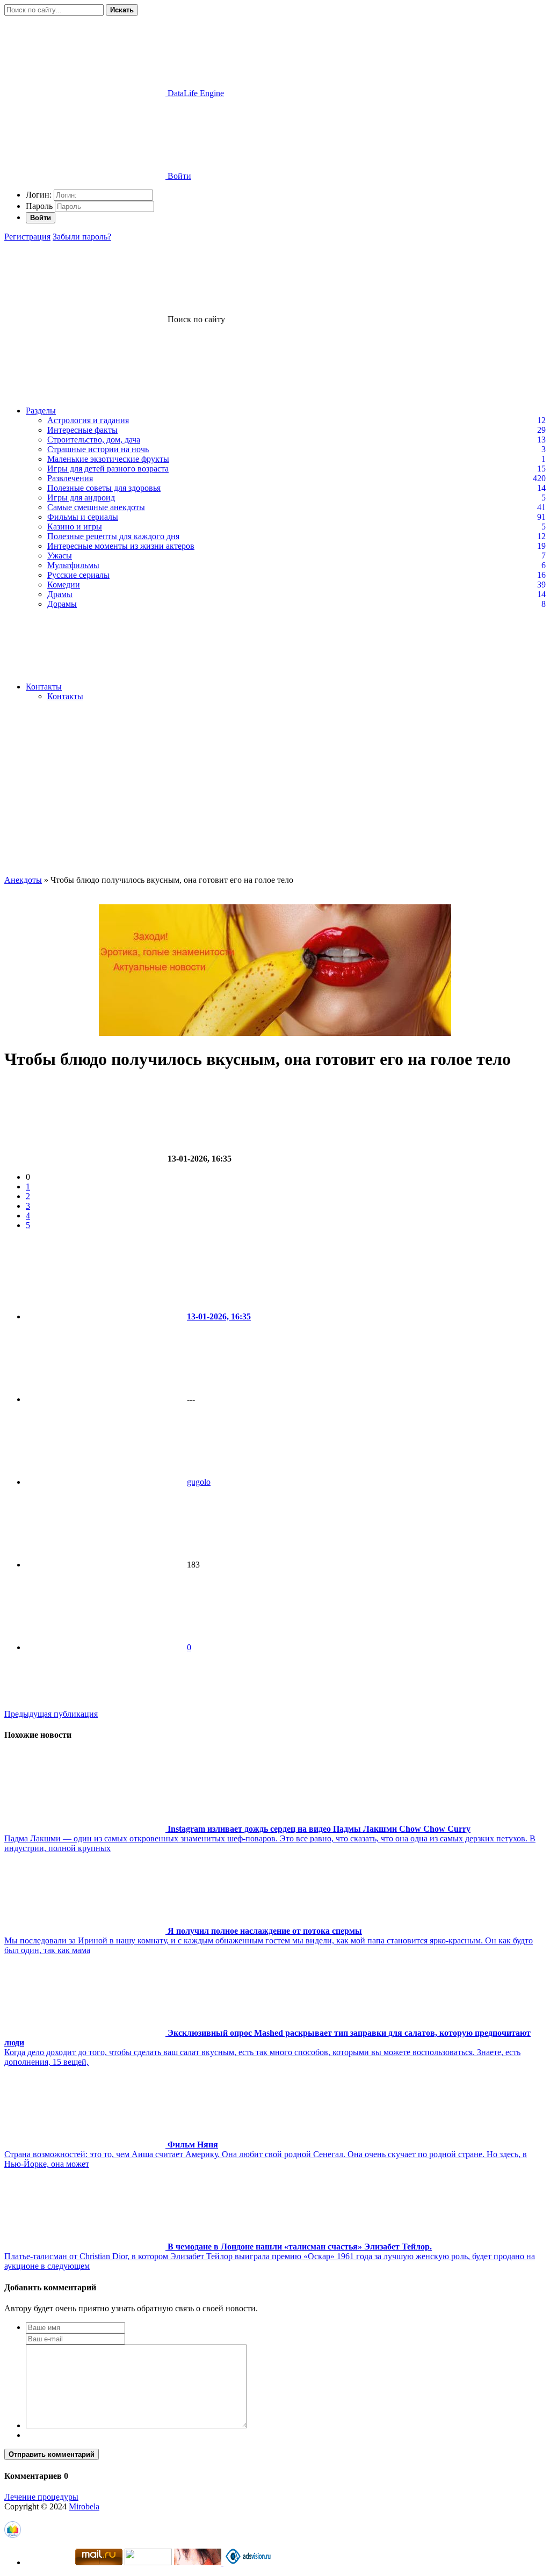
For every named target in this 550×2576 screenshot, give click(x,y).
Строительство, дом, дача (94, 440)
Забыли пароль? (82, 237)
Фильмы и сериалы (83, 517)
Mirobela (84, 2506)
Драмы (60, 594)
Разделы (41, 411)
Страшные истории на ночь (98, 449)
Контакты (44, 687)
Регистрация (27, 237)
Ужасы (60, 556)
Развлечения (70, 478)
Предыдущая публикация (51, 1714)
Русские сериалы (78, 575)
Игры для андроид (81, 498)
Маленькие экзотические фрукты (108, 459)
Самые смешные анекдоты (96, 507)
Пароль (39, 206)
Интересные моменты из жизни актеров (121, 546)
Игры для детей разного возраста (108, 469)
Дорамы (62, 604)
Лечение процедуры (41, 2497)
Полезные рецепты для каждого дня (113, 536)
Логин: (39, 195)
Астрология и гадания (88, 420)
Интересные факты (82, 430)
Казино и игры (75, 527)
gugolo (199, 1482)
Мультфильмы (73, 565)
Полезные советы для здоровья (104, 488)
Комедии (64, 585)
